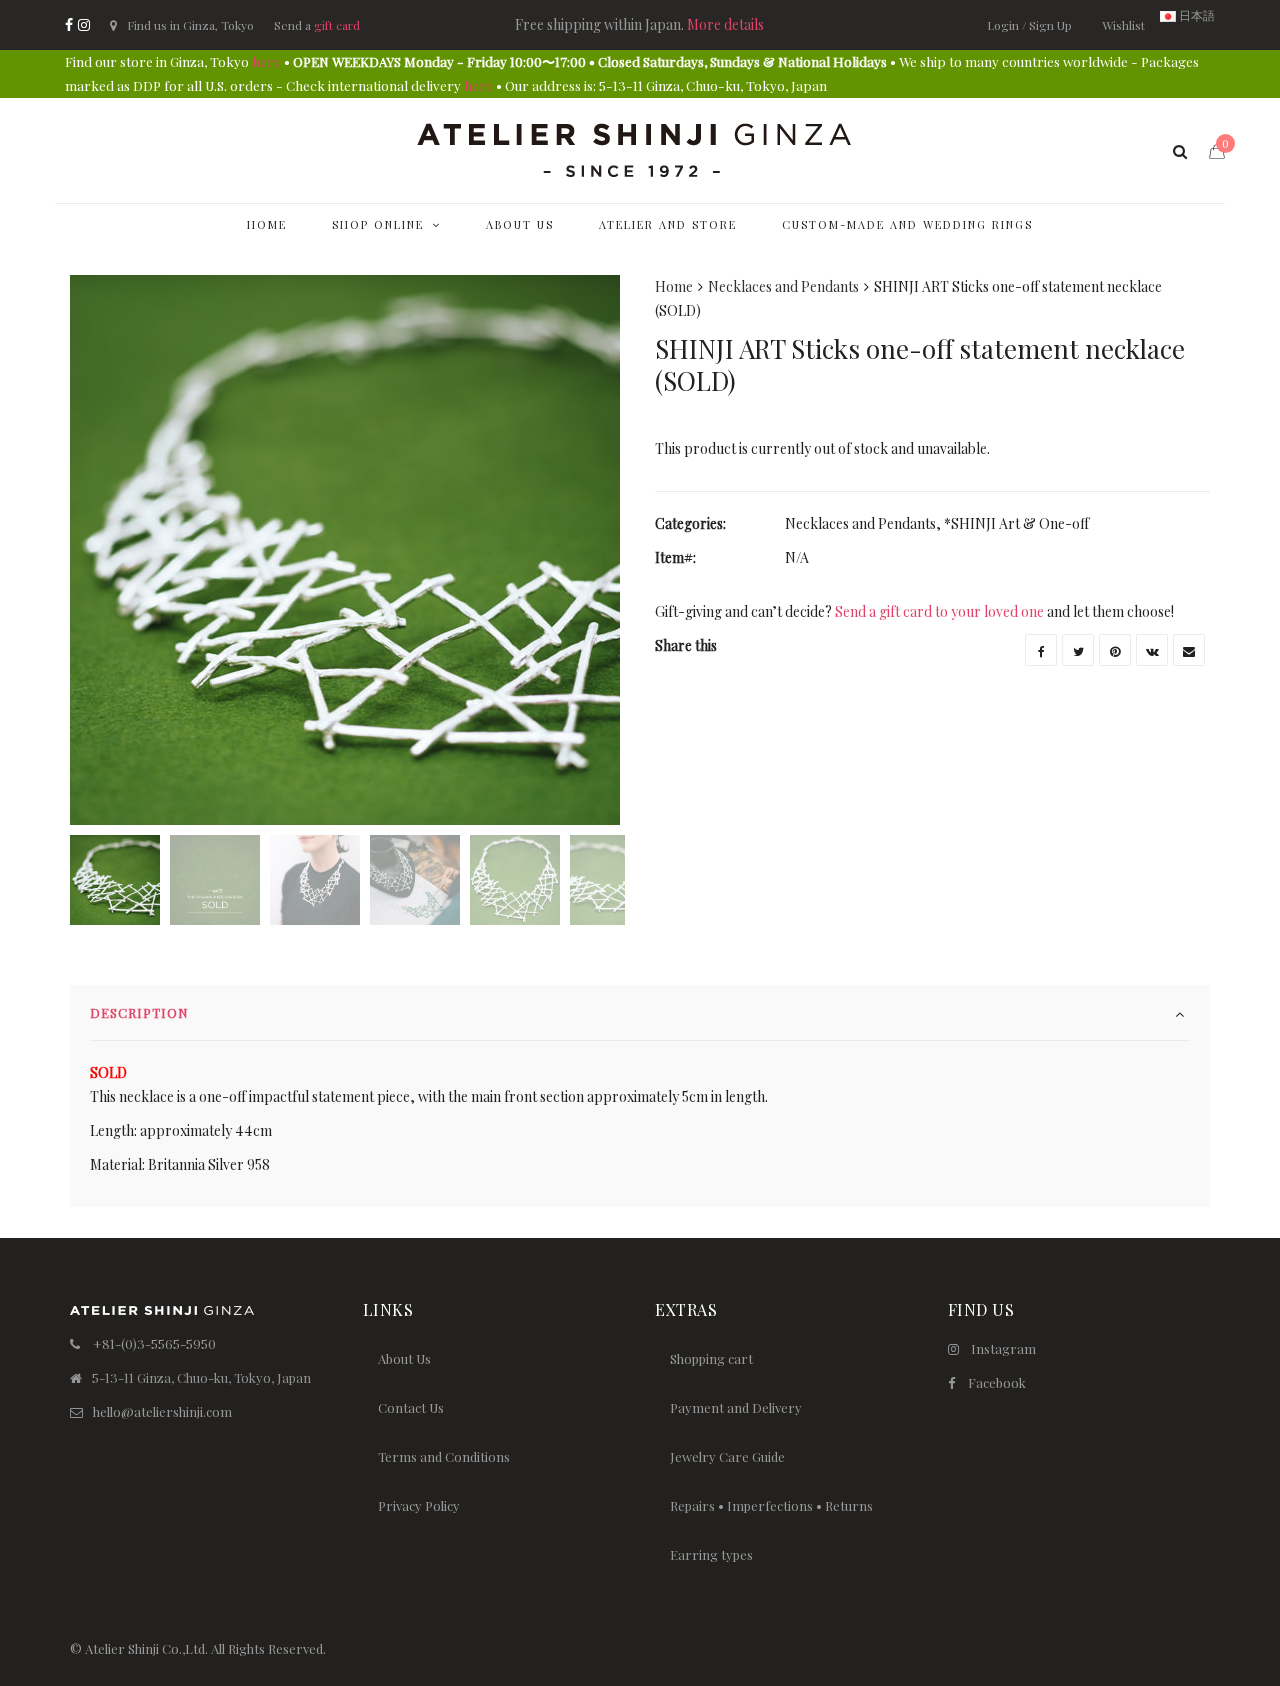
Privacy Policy (419, 1505)
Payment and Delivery (736, 1407)
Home (674, 286)
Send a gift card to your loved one (939, 611)
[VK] (1152, 650)
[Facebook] (69, 25)
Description (139, 1012)
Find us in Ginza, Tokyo (190, 25)
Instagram (1003, 1348)
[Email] (1189, 650)
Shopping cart (711, 1358)
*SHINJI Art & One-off (1016, 523)
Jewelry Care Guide (727, 1456)
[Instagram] (84, 25)
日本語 (1195, 15)
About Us (404, 1358)
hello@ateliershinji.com (162, 1411)
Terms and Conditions (444, 1456)
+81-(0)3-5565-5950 (154, 1343)
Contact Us (411, 1407)
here (266, 61)
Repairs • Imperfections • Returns (771, 1505)
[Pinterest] (1115, 650)
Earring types (711, 1554)
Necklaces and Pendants (783, 286)
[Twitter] (1078, 650)
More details (725, 24)
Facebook (997, 1382)
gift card (337, 25)
